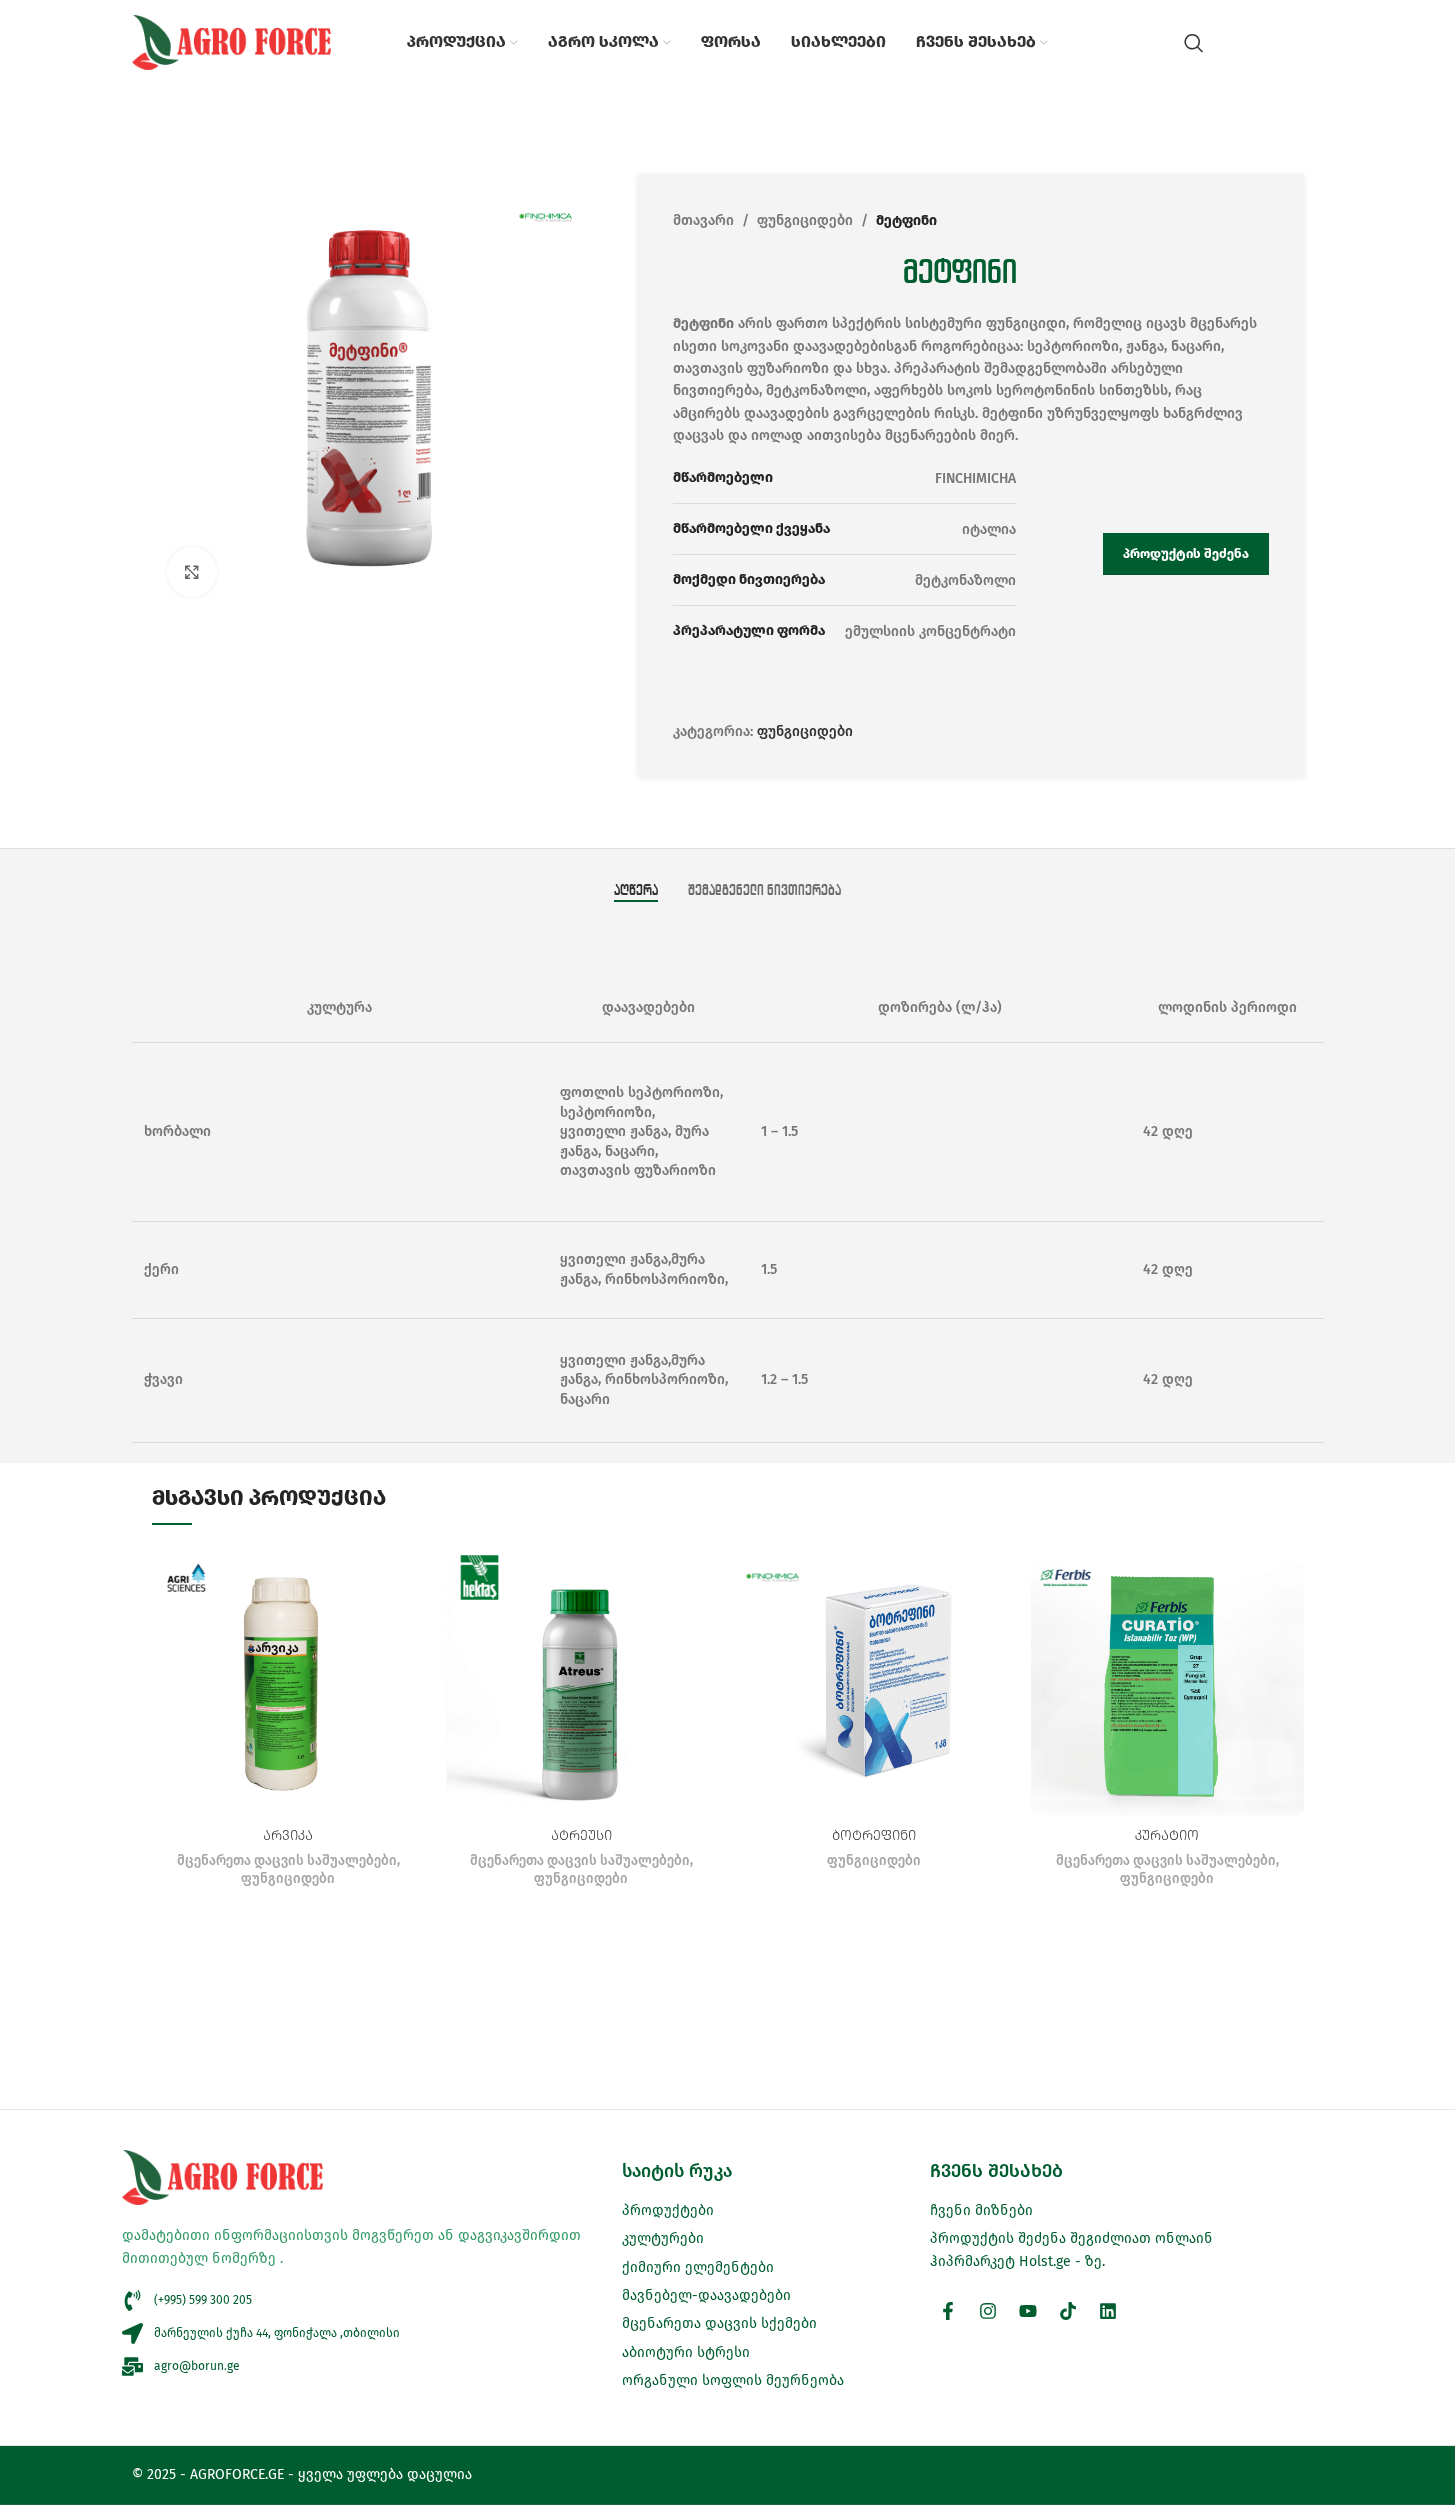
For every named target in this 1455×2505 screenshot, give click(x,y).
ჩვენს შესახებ (996, 2171)
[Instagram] (988, 2311)
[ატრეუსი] (581, 1679)
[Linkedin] (1108, 2311)
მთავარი (703, 220)
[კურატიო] (1167, 1679)
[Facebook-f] (948, 2311)
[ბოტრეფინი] (874, 1679)
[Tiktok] (1068, 2311)
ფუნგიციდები (805, 220)
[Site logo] (232, 41)
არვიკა (288, 1835)
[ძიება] (1194, 43)
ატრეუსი (581, 1835)
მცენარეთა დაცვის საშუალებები (287, 1861)
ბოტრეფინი (874, 1835)
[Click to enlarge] (192, 572)
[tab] (636, 890)
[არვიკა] (288, 1679)
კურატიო (1167, 1835)
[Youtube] (1028, 2311)
